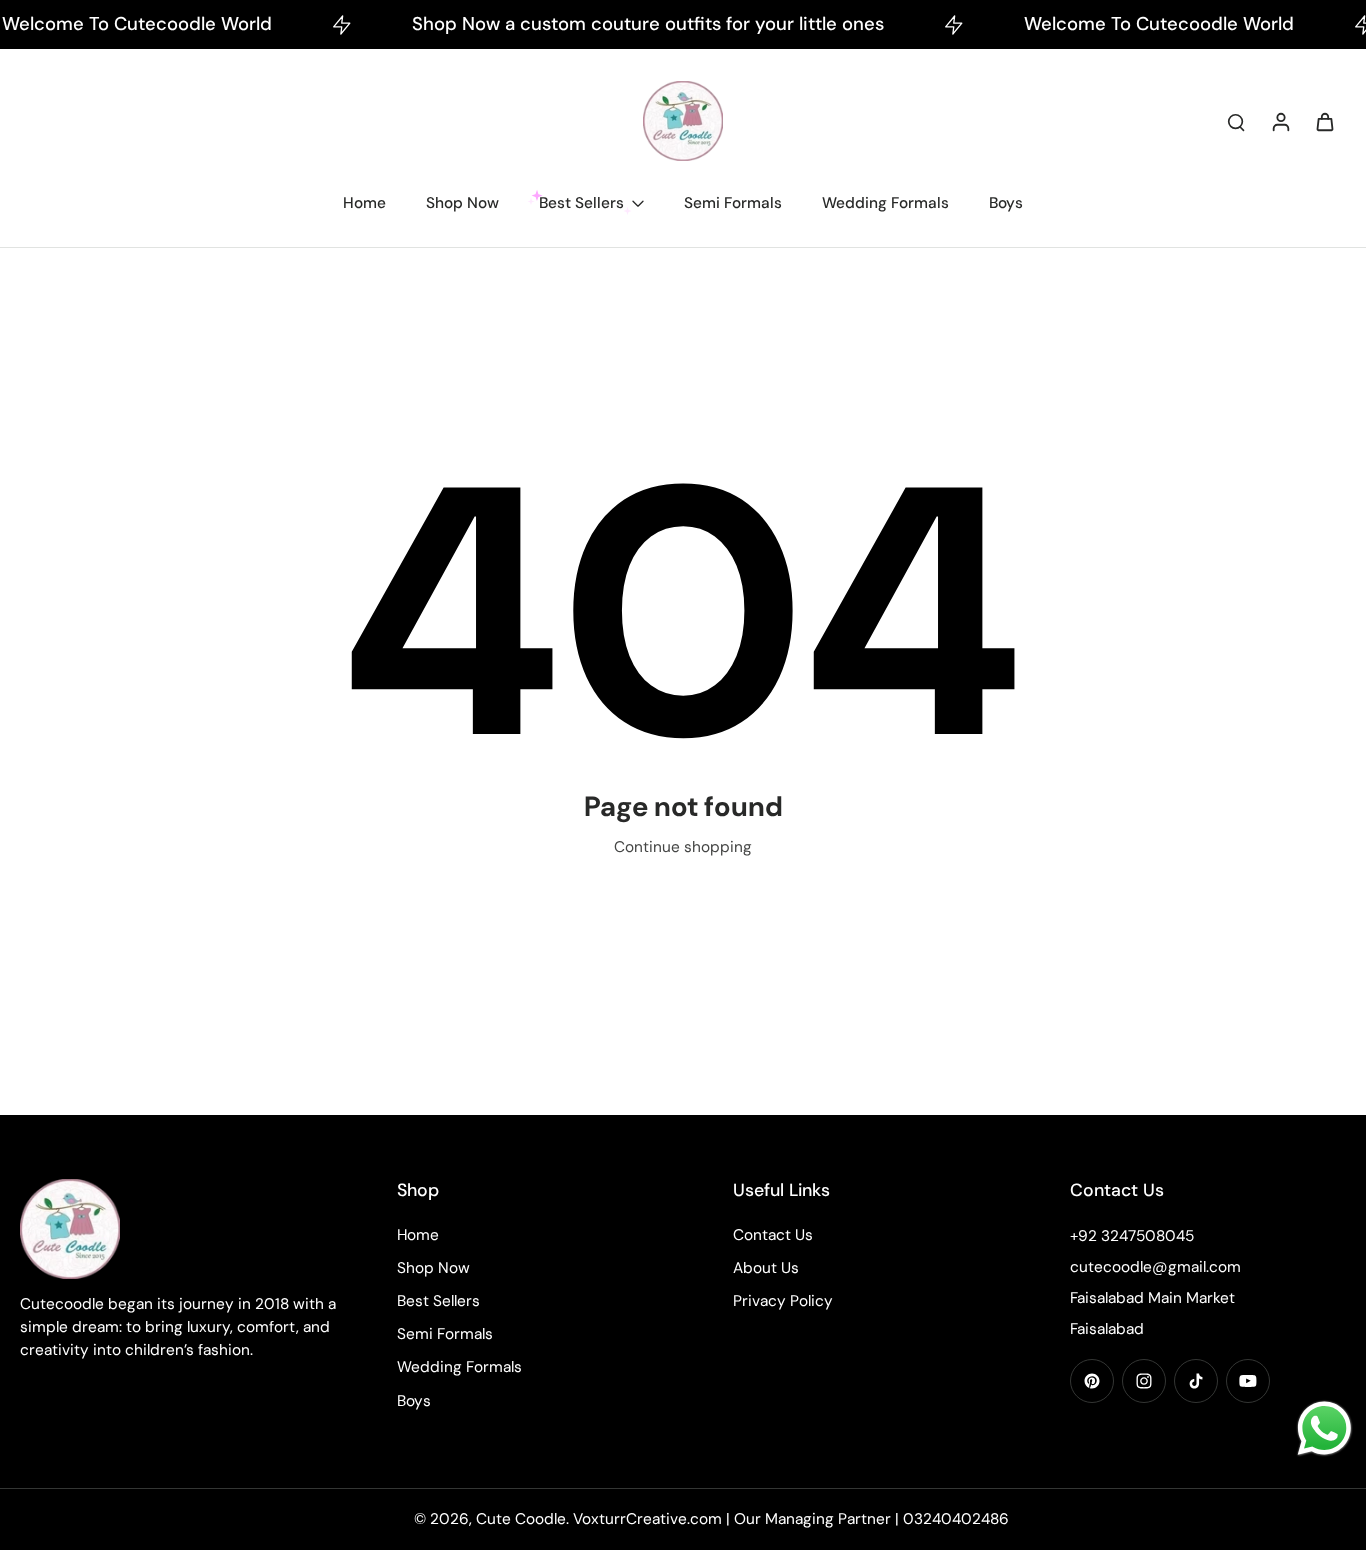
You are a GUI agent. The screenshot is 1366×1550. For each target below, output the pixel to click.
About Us (766, 1268)
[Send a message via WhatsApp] (1324, 1428)
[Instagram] (1144, 1381)
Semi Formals (445, 1334)
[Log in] (1280, 121)
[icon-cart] (1324, 121)
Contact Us (773, 1235)
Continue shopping (683, 847)
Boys (414, 1401)
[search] (1236, 121)
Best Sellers (438, 1301)
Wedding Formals (459, 1367)
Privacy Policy (783, 1301)
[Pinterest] (1092, 1381)
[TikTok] (1196, 1381)
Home (418, 1235)
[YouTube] (1248, 1381)
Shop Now (433, 1268)
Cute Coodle (521, 1519)
